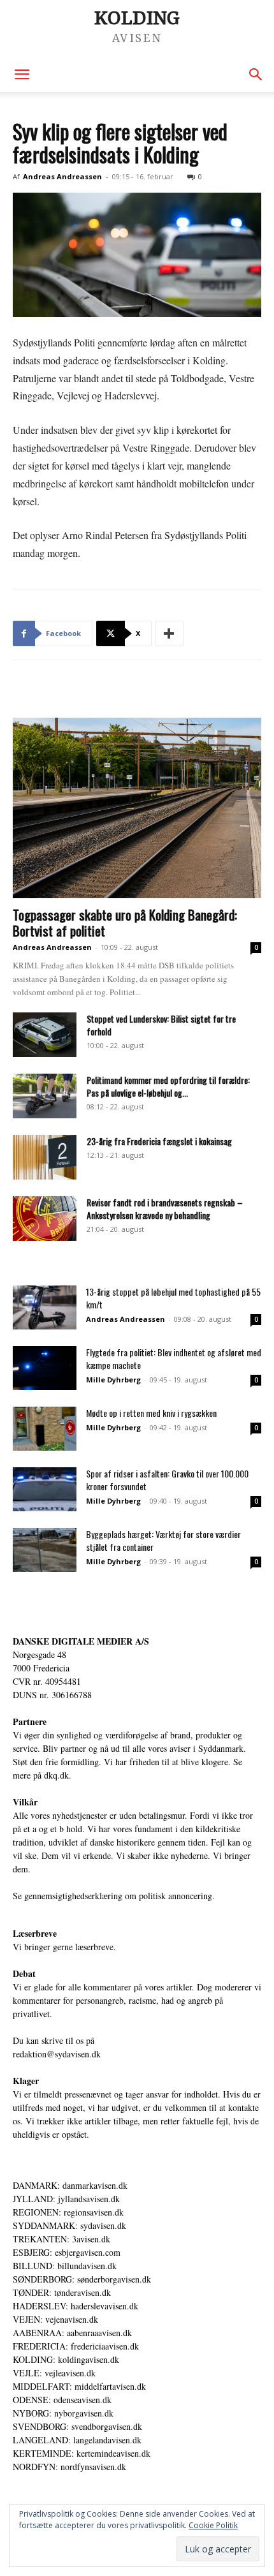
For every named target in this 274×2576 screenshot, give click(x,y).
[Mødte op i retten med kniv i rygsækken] (45, 1429)
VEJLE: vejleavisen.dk (54, 2373)
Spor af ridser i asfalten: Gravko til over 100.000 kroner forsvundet (167, 1480)
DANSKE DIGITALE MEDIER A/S (81, 1641)
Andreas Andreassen (62, 176)
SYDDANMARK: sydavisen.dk (69, 2225)
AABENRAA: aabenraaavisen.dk (72, 2333)
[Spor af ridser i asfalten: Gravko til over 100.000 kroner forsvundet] (45, 1489)
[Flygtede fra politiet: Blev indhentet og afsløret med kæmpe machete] (45, 1368)
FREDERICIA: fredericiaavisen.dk (76, 2346)
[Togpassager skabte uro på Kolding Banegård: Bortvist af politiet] (137, 808)
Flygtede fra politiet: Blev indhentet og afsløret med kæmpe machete (174, 1358)
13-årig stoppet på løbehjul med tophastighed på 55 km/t (173, 1298)
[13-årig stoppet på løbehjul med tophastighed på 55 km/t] (45, 1307)
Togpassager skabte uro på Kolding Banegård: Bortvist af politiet (125, 922)
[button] (22, 75)
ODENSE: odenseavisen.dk (62, 2400)
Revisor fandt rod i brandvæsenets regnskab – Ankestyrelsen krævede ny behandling (165, 1209)
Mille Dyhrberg (113, 1380)
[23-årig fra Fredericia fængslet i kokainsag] (45, 1157)
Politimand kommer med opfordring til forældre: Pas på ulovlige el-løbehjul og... (168, 1086)
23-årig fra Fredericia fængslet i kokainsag (159, 1141)
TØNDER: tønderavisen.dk (62, 2292)
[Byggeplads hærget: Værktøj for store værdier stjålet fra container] (45, 1550)
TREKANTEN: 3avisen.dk (61, 2239)
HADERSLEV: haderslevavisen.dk (76, 2306)
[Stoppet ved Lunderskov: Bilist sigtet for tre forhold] (45, 1035)
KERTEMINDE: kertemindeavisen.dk (82, 2453)
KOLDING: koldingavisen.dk (66, 2359)
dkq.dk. (58, 1775)
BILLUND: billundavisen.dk (65, 2266)
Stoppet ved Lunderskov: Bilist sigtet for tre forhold (161, 1025)
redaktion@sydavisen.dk (57, 2054)
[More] (169, 633)
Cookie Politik (213, 2525)
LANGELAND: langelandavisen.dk (77, 2440)
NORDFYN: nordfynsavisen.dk (69, 2467)
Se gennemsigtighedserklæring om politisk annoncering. (114, 1896)
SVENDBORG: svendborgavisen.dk (77, 2426)
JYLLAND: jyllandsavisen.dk (66, 2199)
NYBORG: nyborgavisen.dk (63, 2413)
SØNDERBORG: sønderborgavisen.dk (82, 2279)
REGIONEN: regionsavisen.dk (68, 2212)
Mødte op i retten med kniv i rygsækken (151, 1413)
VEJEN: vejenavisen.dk (55, 2319)
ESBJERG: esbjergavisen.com (67, 2252)
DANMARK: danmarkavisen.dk (70, 2185)
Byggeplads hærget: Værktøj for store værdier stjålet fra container (163, 1540)
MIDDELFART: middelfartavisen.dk (79, 2386)
